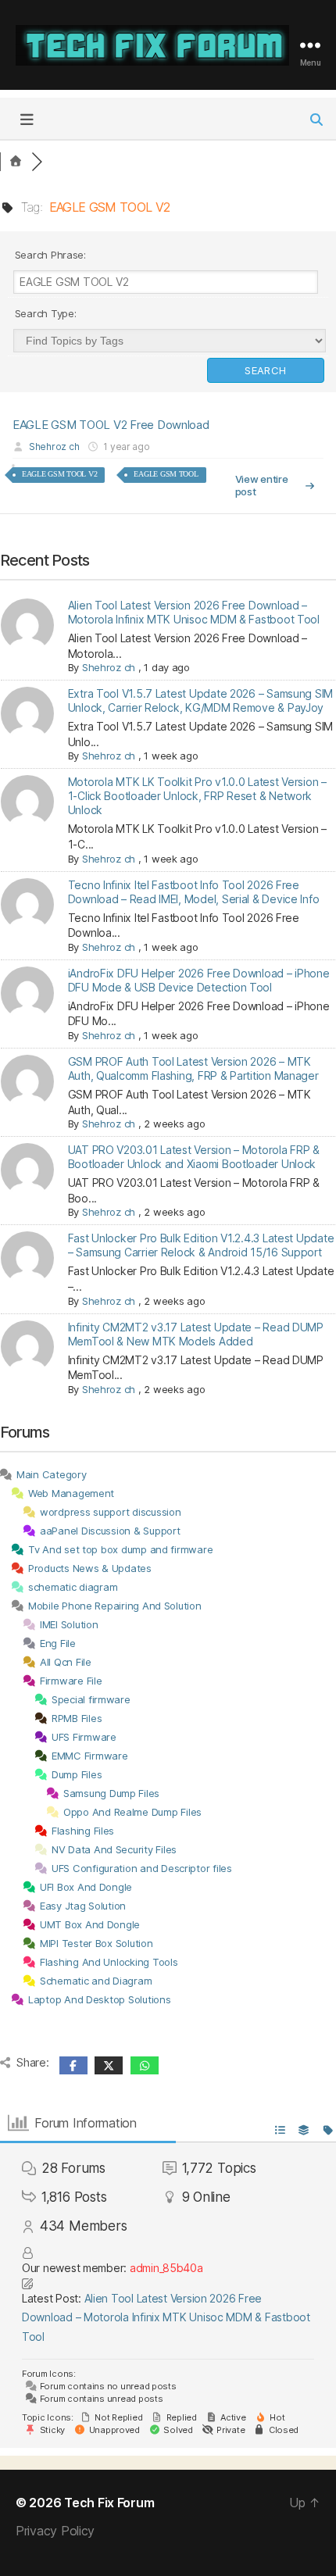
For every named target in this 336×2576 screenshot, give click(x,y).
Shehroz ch (54, 447)
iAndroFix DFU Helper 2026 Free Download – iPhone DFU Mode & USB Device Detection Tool (199, 980)
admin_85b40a (166, 2268)
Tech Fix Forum (109, 2503)
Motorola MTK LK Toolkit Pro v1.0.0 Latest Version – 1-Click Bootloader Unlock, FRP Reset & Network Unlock (197, 796)
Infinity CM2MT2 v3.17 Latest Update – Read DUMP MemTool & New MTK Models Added (196, 1334)
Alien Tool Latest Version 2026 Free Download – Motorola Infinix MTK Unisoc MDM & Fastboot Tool (194, 612)
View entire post (262, 485)
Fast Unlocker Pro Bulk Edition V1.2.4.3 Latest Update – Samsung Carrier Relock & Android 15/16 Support (201, 1245)
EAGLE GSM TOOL (166, 474)
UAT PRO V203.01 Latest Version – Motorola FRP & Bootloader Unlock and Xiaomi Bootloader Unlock (194, 1157)
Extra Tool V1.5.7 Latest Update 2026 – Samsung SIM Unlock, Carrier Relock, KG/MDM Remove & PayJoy (201, 700)
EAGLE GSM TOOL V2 (59, 474)
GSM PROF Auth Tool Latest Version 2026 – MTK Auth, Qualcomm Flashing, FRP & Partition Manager (193, 1068)
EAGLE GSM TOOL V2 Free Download (111, 425)
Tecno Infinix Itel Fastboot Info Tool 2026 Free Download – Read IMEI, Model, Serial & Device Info (194, 892)
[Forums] (16, 162)
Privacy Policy (55, 2531)
